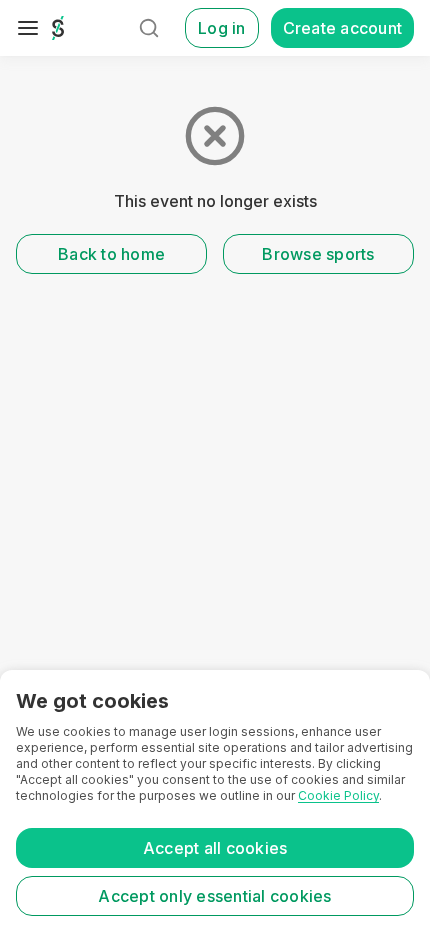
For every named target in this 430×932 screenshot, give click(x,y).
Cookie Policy (338, 795)
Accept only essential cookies (214, 896)
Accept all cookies (215, 848)
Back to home (111, 254)
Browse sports (318, 254)
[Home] (58, 28)
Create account (343, 28)
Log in (222, 28)
